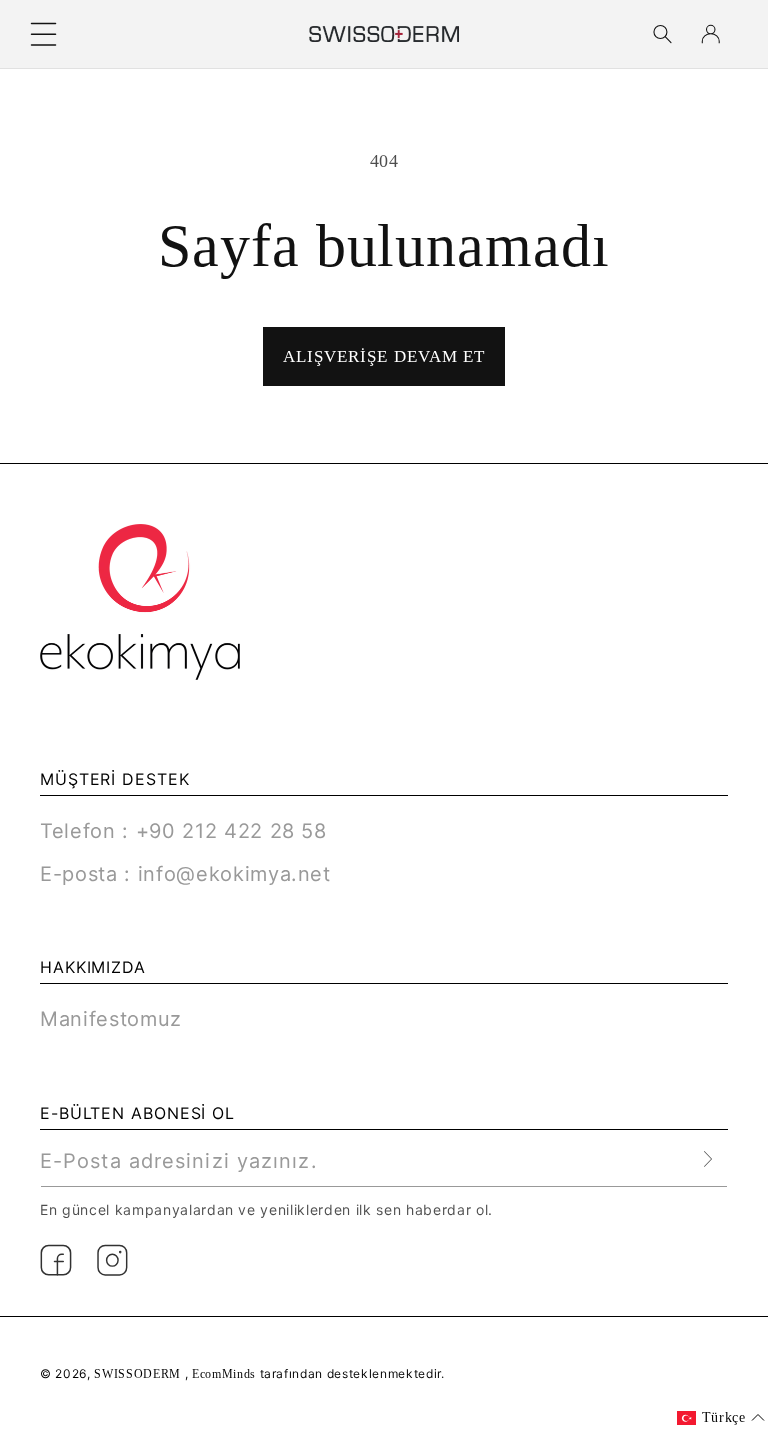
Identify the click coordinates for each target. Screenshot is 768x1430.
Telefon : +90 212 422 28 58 (183, 831)
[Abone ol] (708, 1159)
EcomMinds (226, 1374)
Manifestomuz (111, 1019)
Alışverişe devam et (384, 356)
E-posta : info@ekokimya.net (185, 874)
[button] (44, 34)
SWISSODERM (137, 1374)
